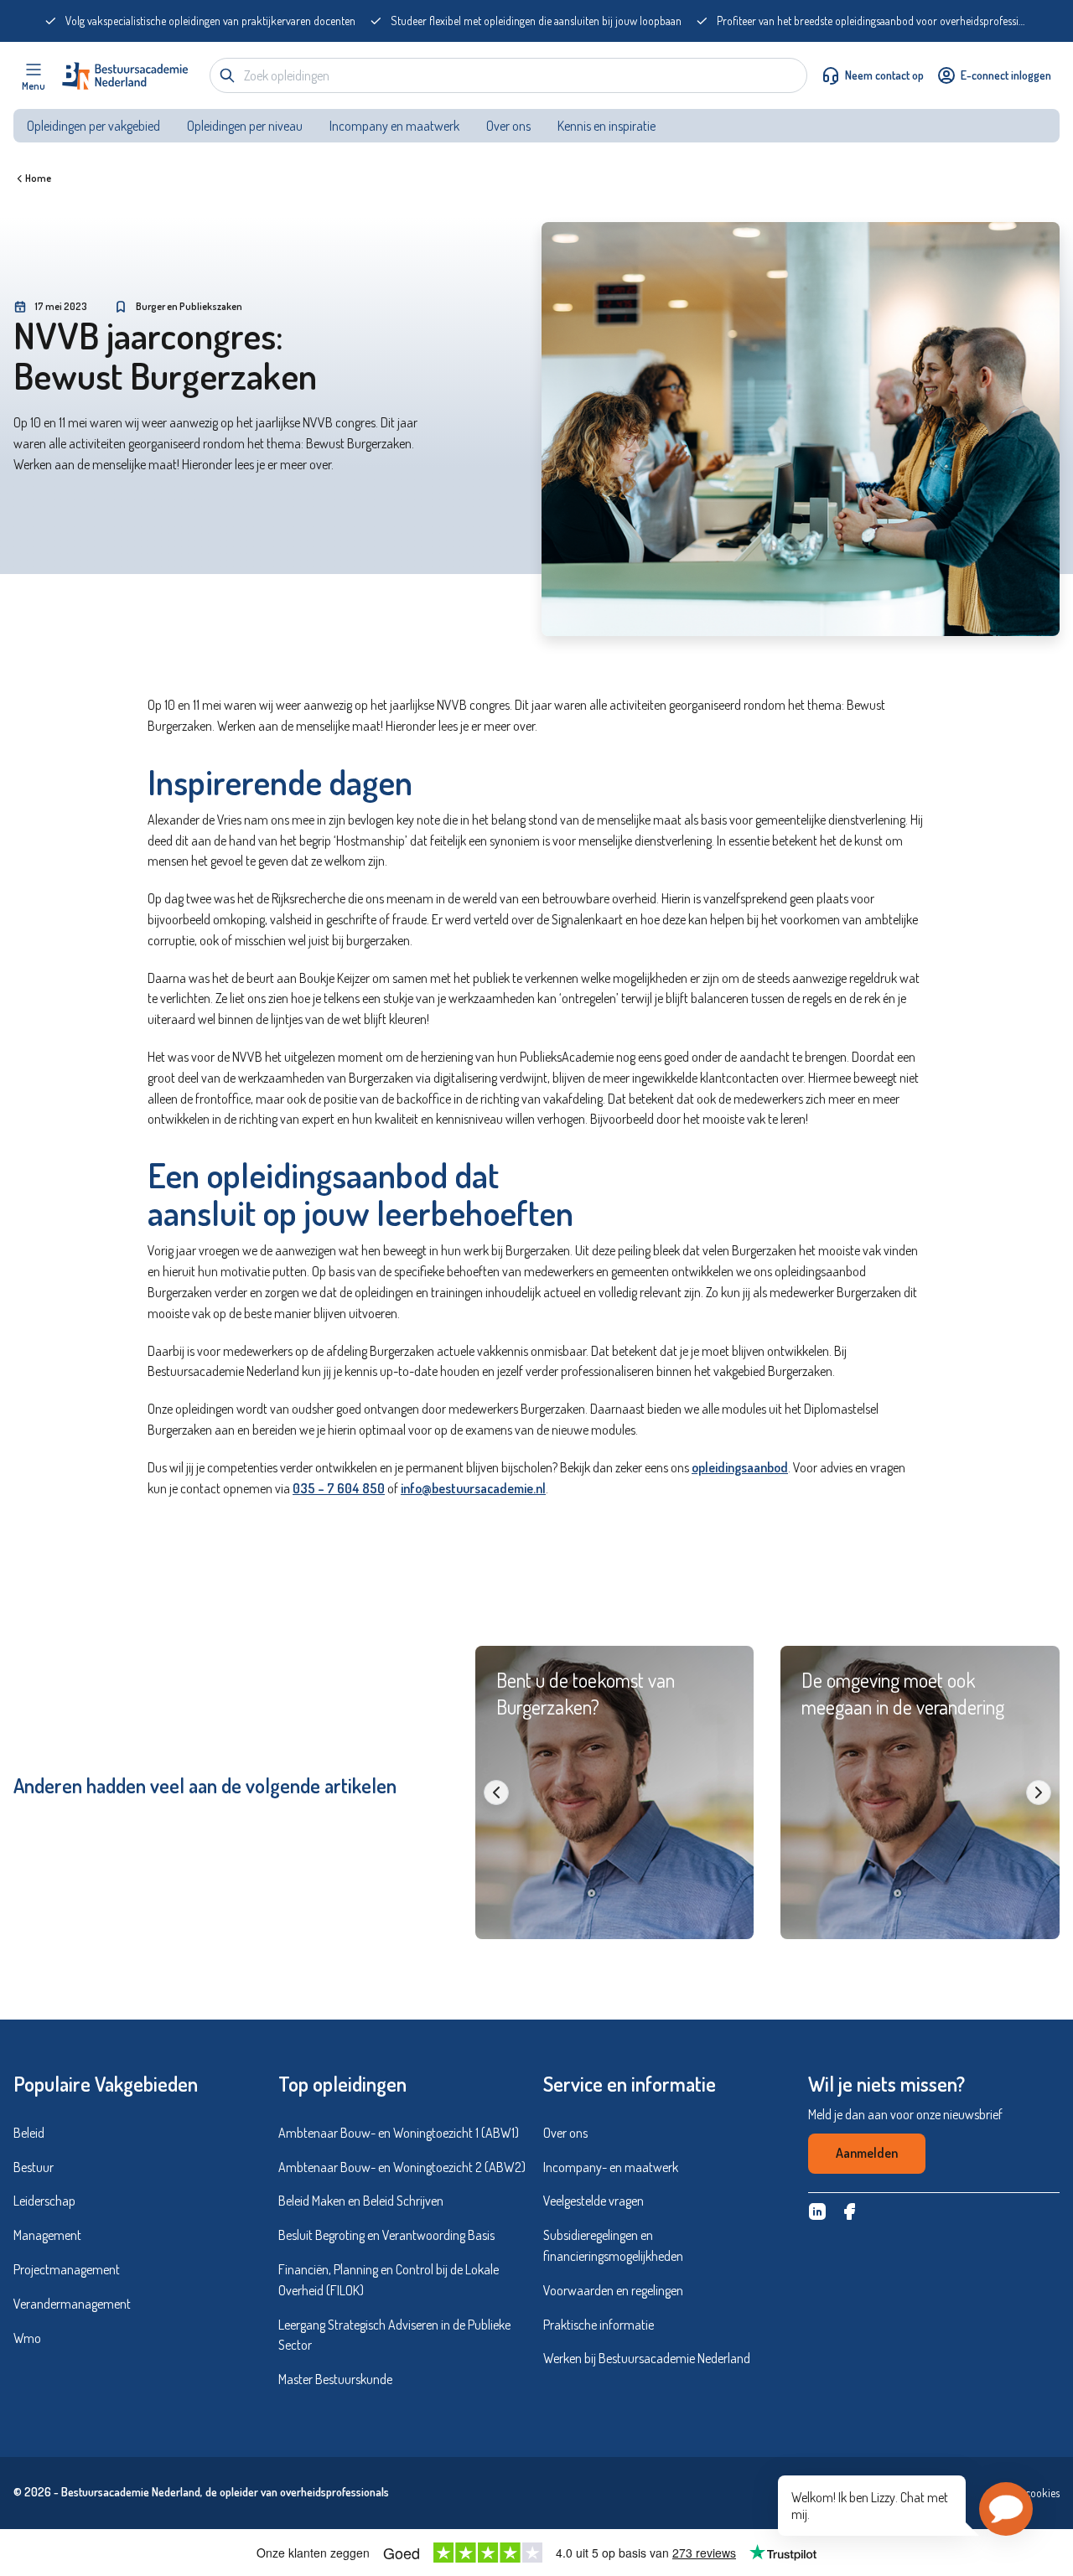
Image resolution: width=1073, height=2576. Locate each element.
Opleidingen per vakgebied (93, 126)
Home (38, 178)
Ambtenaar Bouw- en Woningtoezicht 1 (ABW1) (399, 2133)
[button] (1006, 2509)
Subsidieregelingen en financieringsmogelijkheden (613, 2245)
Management (47, 2235)
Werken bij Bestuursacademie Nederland (647, 2358)
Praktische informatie (599, 2325)
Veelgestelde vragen (594, 2201)
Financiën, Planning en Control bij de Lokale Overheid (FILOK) (389, 2280)
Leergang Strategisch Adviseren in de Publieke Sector (394, 2335)
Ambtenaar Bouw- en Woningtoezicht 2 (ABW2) (402, 2167)
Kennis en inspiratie (608, 126)
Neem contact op (884, 75)
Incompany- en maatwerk (611, 2167)
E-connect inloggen (1006, 75)
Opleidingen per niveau (245, 126)
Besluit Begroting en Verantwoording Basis (386, 2235)
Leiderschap (44, 2201)
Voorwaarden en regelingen (613, 2290)
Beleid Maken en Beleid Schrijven (361, 2201)
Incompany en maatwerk (394, 126)
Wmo (27, 2338)
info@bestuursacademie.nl (473, 1488)
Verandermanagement (72, 2304)
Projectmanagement (67, 2269)
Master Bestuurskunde (335, 2379)
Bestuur (34, 2167)
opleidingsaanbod (740, 1467)
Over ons (508, 126)
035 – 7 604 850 (339, 1488)
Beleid (29, 2133)
